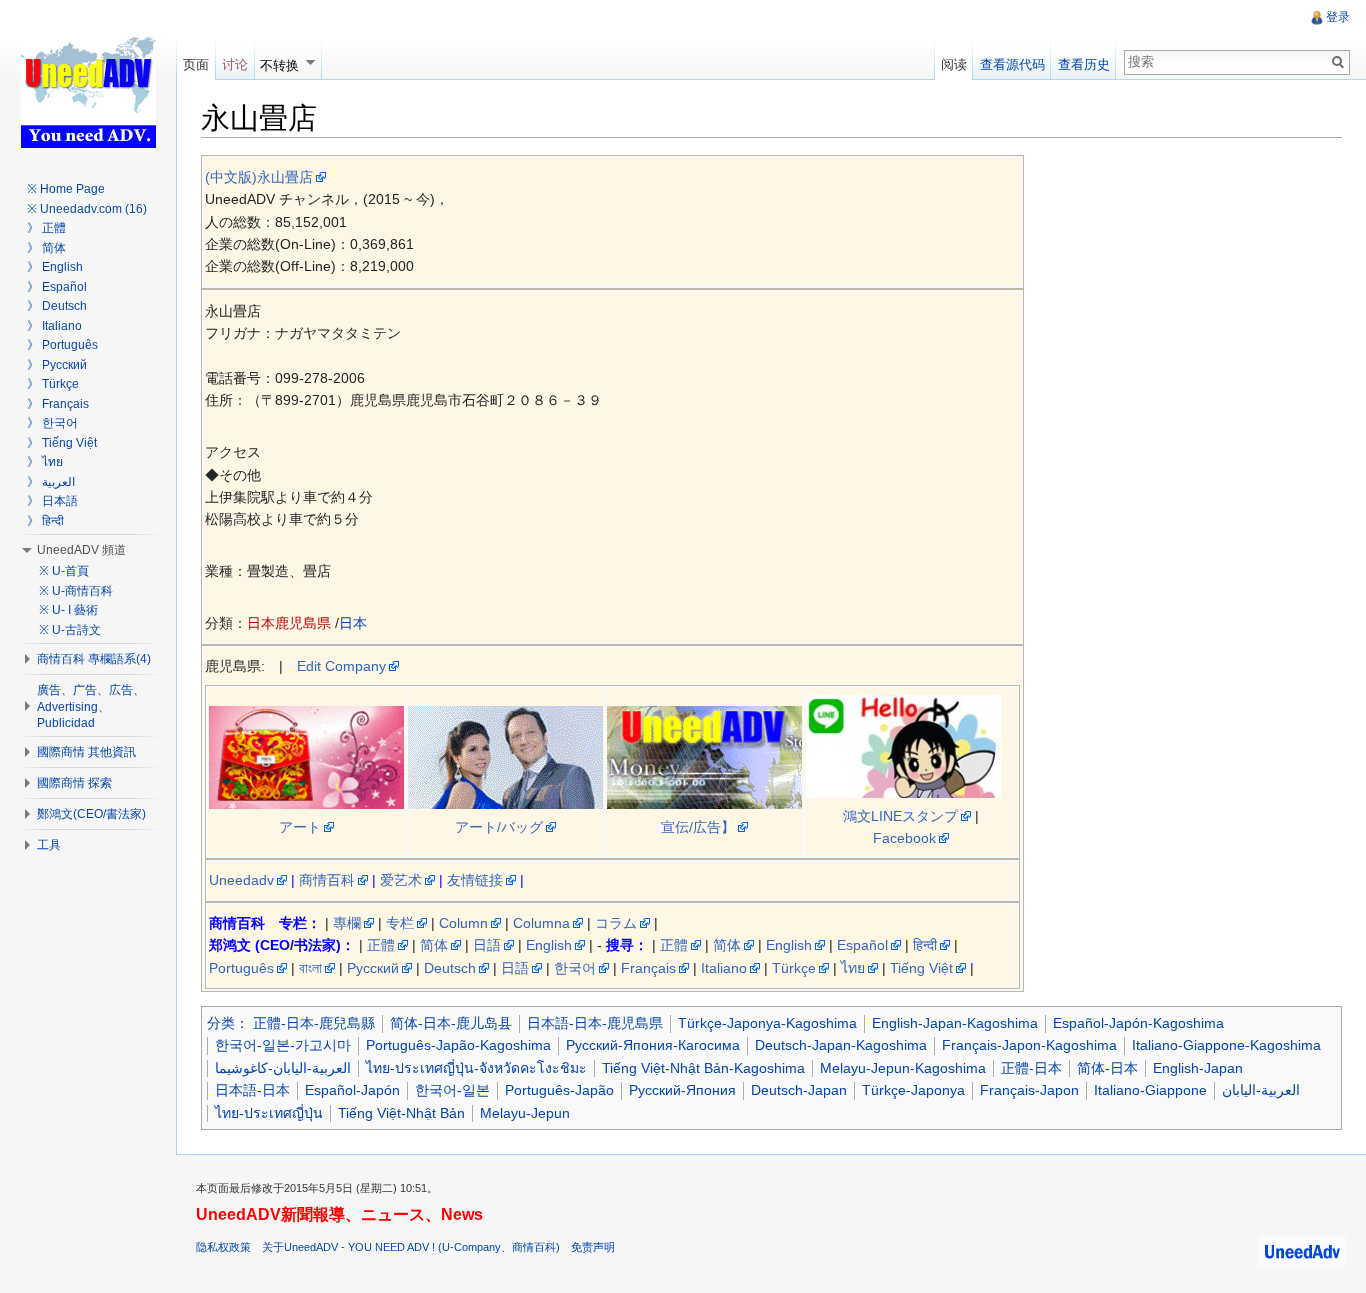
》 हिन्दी (45, 521)
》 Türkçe (53, 384)
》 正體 (46, 228)
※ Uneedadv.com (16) (87, 209)
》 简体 (46, 248)
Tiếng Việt (921, 968)
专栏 (400, 923)
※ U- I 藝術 (68, 610)
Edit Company (341, 666)
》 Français (58, 404)
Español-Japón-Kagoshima (1138, 1023)
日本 (353, 623)
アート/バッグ (499, 827)
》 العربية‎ (51, 482)
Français (648, 968)
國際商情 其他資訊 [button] (86, 752)
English (549, 945)
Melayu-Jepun (525, 1113)
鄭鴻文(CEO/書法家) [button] (91, 814)
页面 (196, 64)
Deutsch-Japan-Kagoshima (841, 1045)
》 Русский (57, 365)
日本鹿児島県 (289, 623)
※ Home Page (66, 189)
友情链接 (475, 880)
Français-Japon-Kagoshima (1029, 1045)
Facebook (904, 838)
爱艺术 (401, 880)
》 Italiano (54, 326)
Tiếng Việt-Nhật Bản (401, 1113)
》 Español (57, 287)
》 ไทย (45, 462)
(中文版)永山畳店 (259, 177)
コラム (616, 923)
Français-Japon (1029, 1090)
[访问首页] (88, 80)
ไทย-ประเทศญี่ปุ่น (269, 1113)
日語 (487, 945)
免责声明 (593, 1247)
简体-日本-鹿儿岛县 (451, 1023)
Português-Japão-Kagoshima (458, 1045)
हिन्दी (925, 945)
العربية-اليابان (1261, 1090)
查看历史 (1084, 64)
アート (300, 827)
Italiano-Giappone (1150, 1090)
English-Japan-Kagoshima (955, 1023)
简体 (434, 945)
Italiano (724, 968)
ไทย (853, 968)
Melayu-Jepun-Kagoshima (903, 1068)
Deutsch (450, 968)
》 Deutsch (57, 306)
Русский (373, 968)
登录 (1338, 17)
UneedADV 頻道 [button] (81, 550)
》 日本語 (52, 501)
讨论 (235, 64)
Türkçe (794, 968)
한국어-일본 (452, 1090)
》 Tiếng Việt (62, 443)
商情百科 (327, 880)
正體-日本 (1031, 1068)
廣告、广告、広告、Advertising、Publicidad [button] (91, 706)
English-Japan (1198, 1068)
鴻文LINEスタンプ (900, 816)
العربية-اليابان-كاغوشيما (283, 1068)
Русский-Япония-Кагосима (653, 1045)
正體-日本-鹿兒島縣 (314, 1023)
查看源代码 (1012, 64)
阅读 (954, 64)
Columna (541, 923)
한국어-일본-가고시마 (283, 1045)
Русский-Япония (682, 1090)
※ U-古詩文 (70, 630)
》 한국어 (52, 423)
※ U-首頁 (64, 571)
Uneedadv (241, 880)
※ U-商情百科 (76, 591)
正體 (381, 945)
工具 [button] (49, 845)
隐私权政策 (223, 1247)
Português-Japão (559, 1090)
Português (241, 968)
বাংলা (310, 968)
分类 (221, 1023)
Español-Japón (352, 1090)
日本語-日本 (252, 1090)
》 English (55, 267)
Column (463, 923)
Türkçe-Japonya (913, 1090)
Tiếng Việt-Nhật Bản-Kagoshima (703, 1068)
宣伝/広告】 (698, 827)
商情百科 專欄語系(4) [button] (94, 659)
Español (862, 945)
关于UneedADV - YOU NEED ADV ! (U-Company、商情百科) (411, 1247)
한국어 (575, 968)
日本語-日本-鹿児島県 (595, 1023)
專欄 (347, 923)
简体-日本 (1107, 1068)
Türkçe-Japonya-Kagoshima (767, 1023)
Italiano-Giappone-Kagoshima (1226, 1045)
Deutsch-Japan (799, 1090)
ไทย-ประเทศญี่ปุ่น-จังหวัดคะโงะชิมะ (476, 1068)
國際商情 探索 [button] (74, 783)
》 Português (62, 345)
